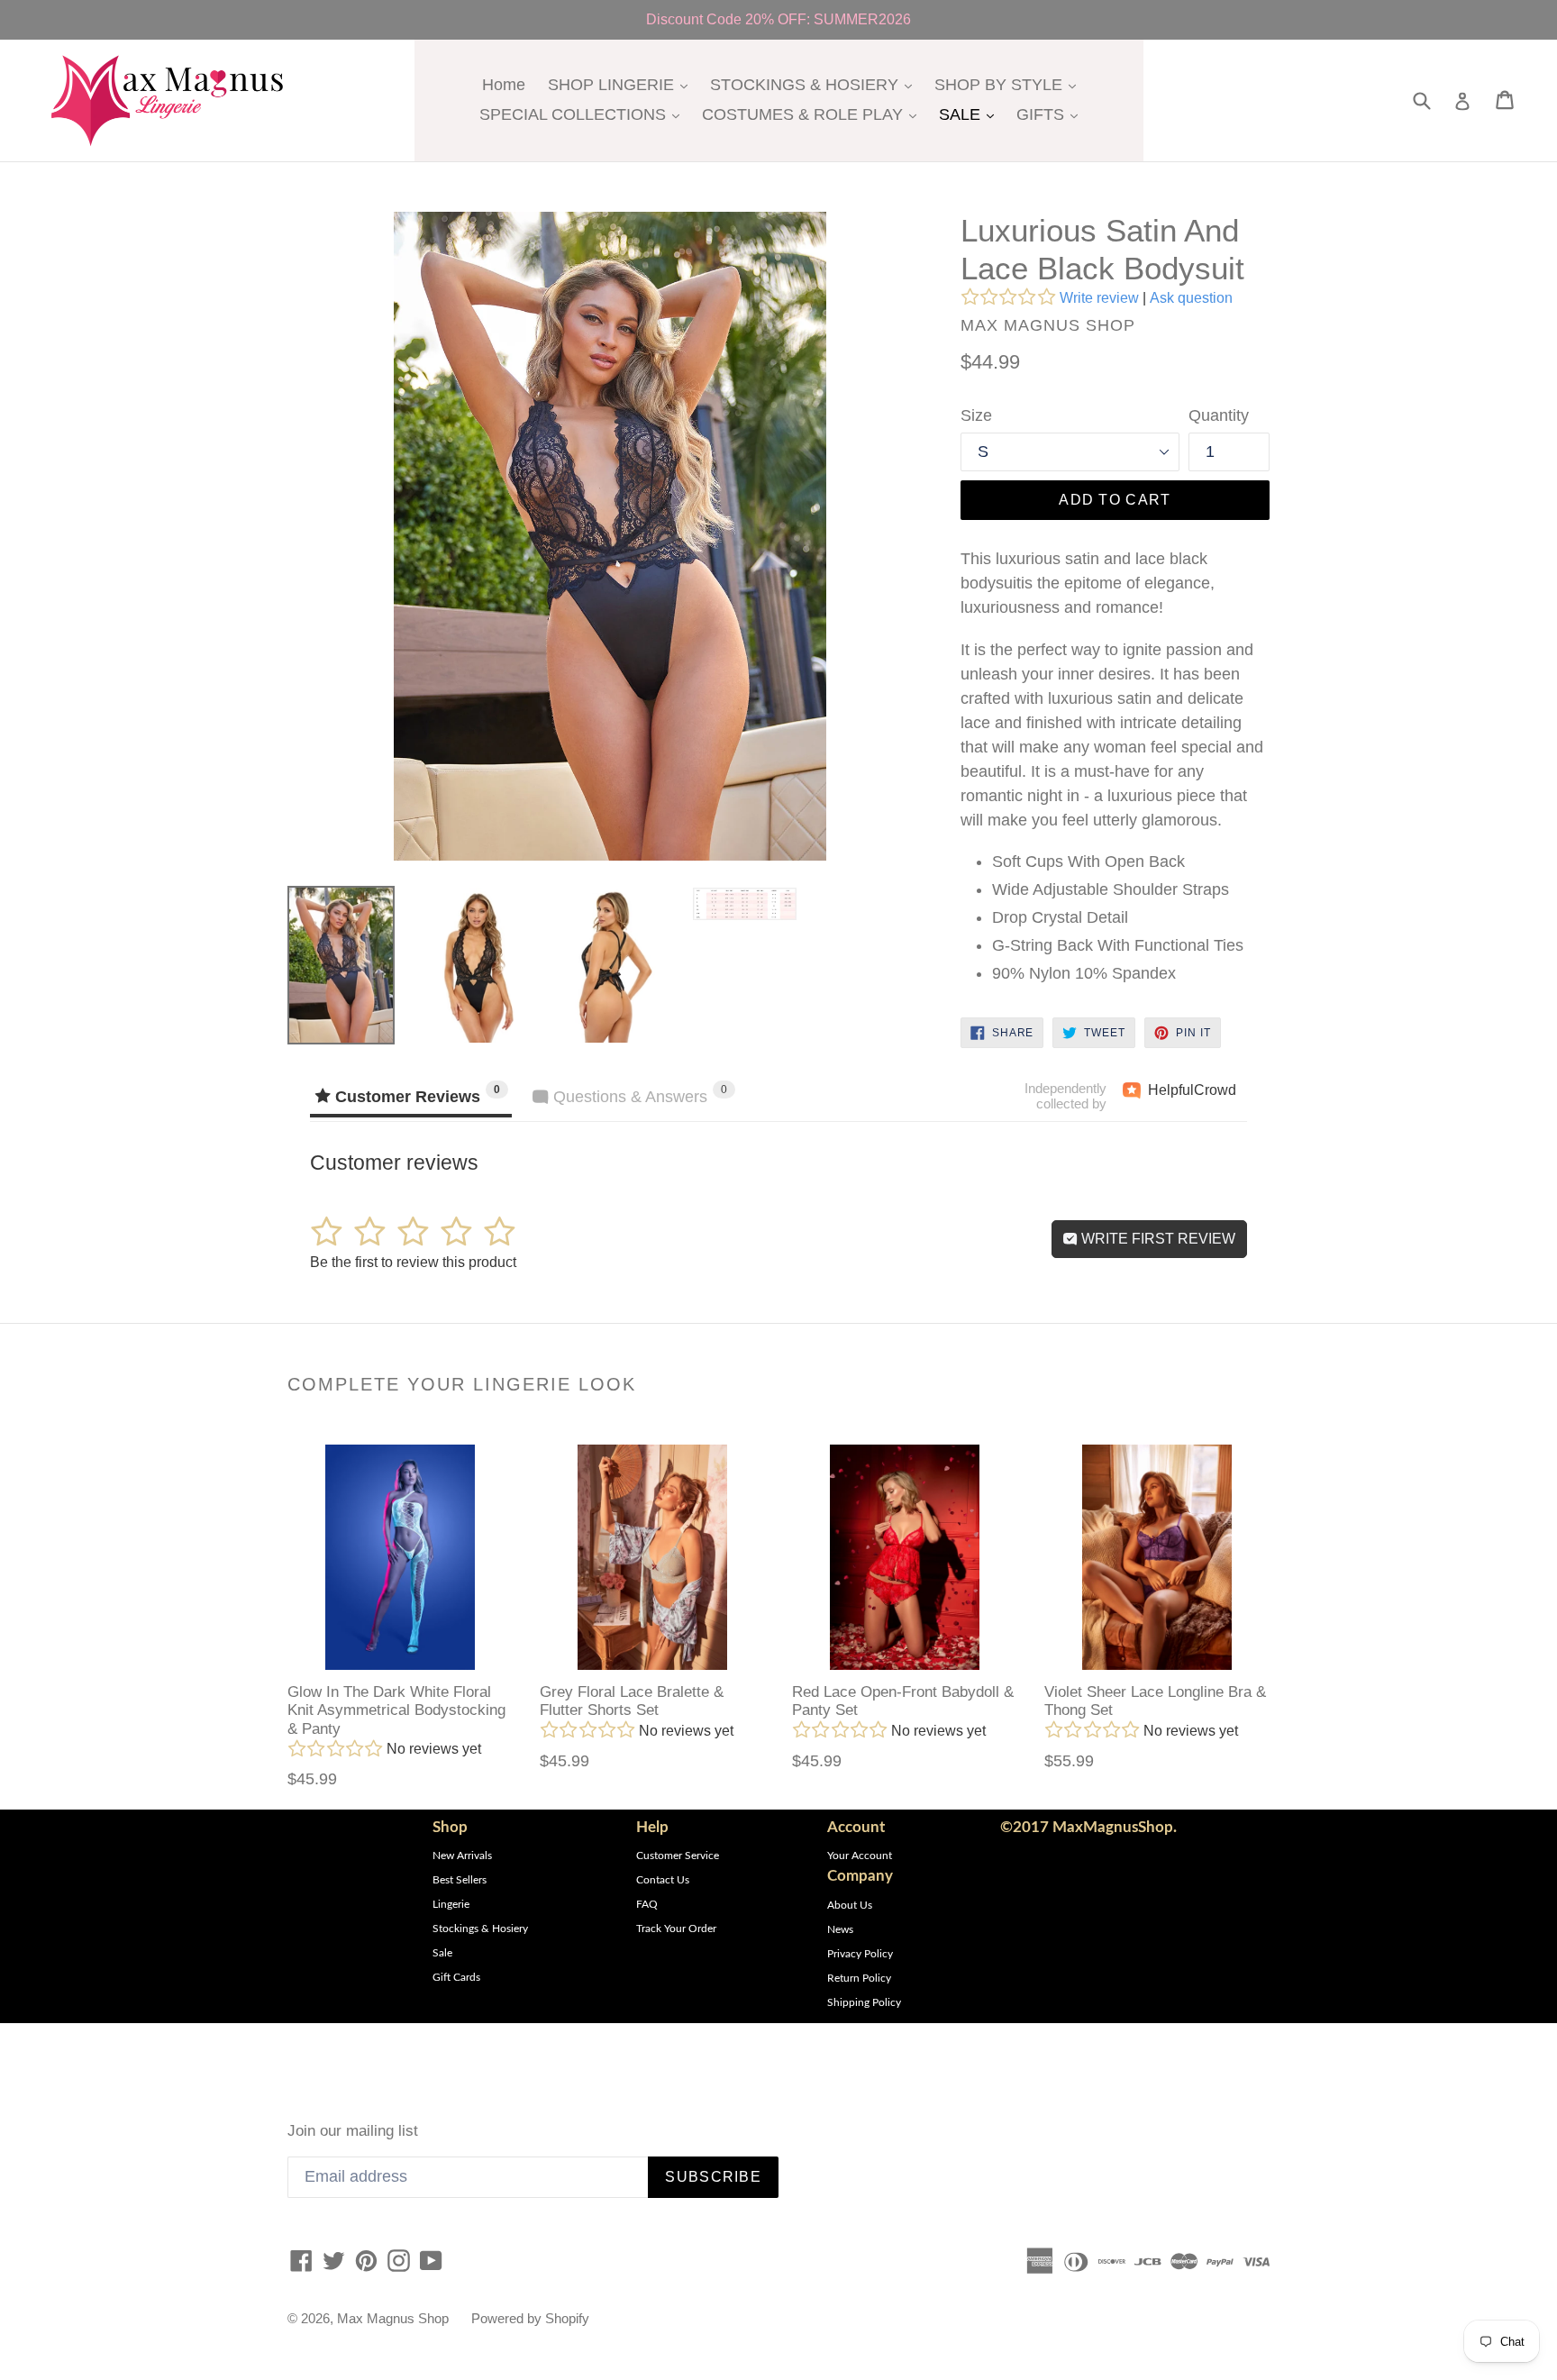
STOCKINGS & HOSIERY (815, 84)
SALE (971, 114)
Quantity (1219, 415)
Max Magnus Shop (393, 2318)
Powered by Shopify (530, 2318)
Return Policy (859, 1978)
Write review (1099, 298)
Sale (442, 1953)
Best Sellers (460, 1880)
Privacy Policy (860, 1954)
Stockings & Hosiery (480, 1929)
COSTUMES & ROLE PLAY (814, 114)
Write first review (1156, 1239)
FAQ (647, 1904)
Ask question (1191, 298)
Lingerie (451, 1904)
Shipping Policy (864, 2002)
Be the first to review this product (413, 1262)
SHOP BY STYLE (1010, 84)
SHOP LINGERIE (622, 84)
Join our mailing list (353, 2131)
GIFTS (1052, 114)
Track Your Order (676, 1929)
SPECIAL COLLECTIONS (584, 114)
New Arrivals (462, 1856)
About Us (850, 1905)
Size (976, 415)
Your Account (860, 1856)
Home (504, 85)
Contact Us (663, 1880)
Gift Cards (456, 1977)
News (840, 1929)
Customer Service (678, 1856)
